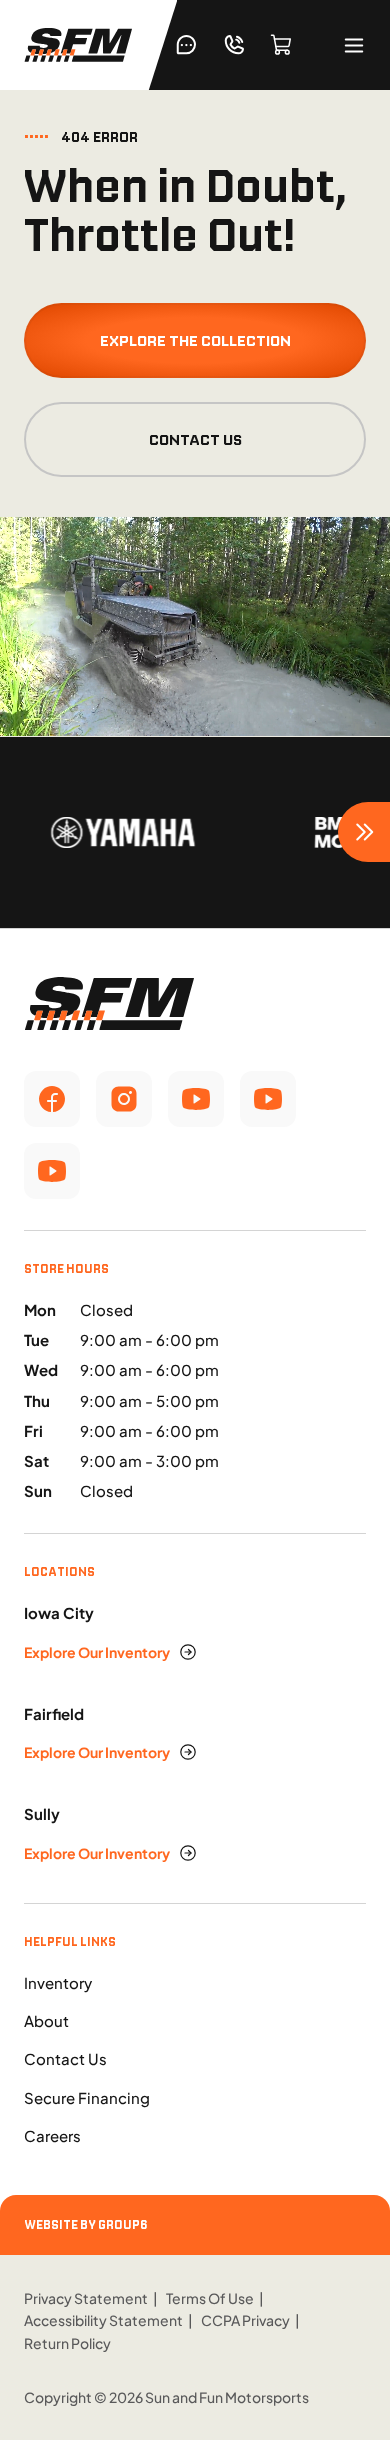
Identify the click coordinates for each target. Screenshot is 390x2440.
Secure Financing (87, 2097)
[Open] (354, 45)
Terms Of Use (210, 2298)
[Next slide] (364, 832)
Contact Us (195, 439)
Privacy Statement (86, 2298)
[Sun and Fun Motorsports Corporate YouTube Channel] (196, 1099)
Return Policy (67, 2343)
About (46, 2020)
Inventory (58, 1982)
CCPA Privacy (245, 2320)
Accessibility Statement (103, 2320)
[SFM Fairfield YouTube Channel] (268, 1099)
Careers (52, 2135)
